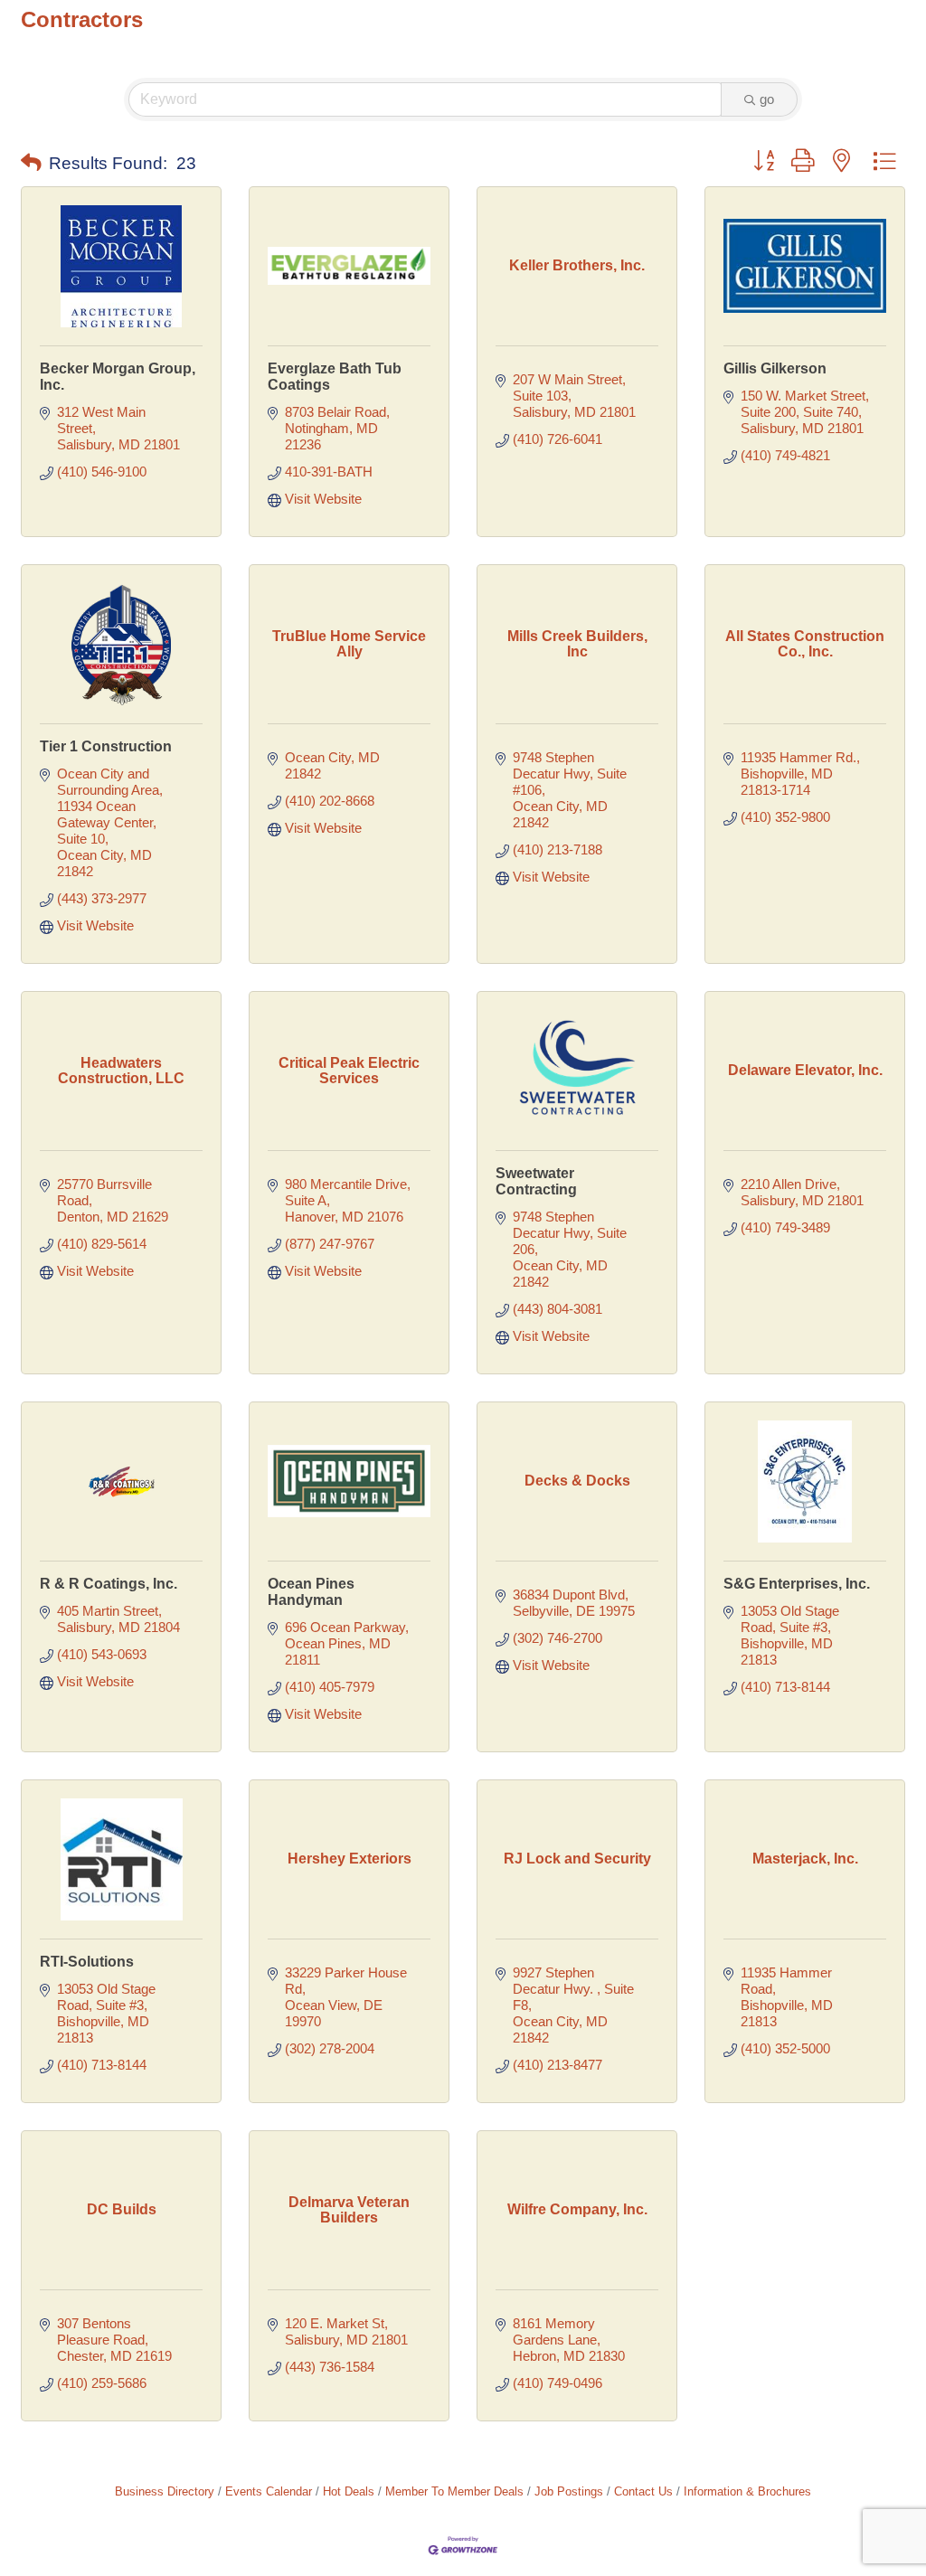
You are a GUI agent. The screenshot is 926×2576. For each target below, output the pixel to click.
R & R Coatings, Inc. (109, 1584)
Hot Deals (349, 2491)
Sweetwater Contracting (536, 1181)
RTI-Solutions (87, 1962)
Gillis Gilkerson (775, 368)
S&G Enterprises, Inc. (797, 1584)
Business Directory (165, 2491)
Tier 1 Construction (106, 746)
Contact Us (643, 2491)
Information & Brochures (747, 2491)
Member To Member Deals (454, 2491)
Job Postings (569, 2491)
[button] (31, 164)
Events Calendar (269, 2491)
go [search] (767, 99)
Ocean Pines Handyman (311, 1592)
